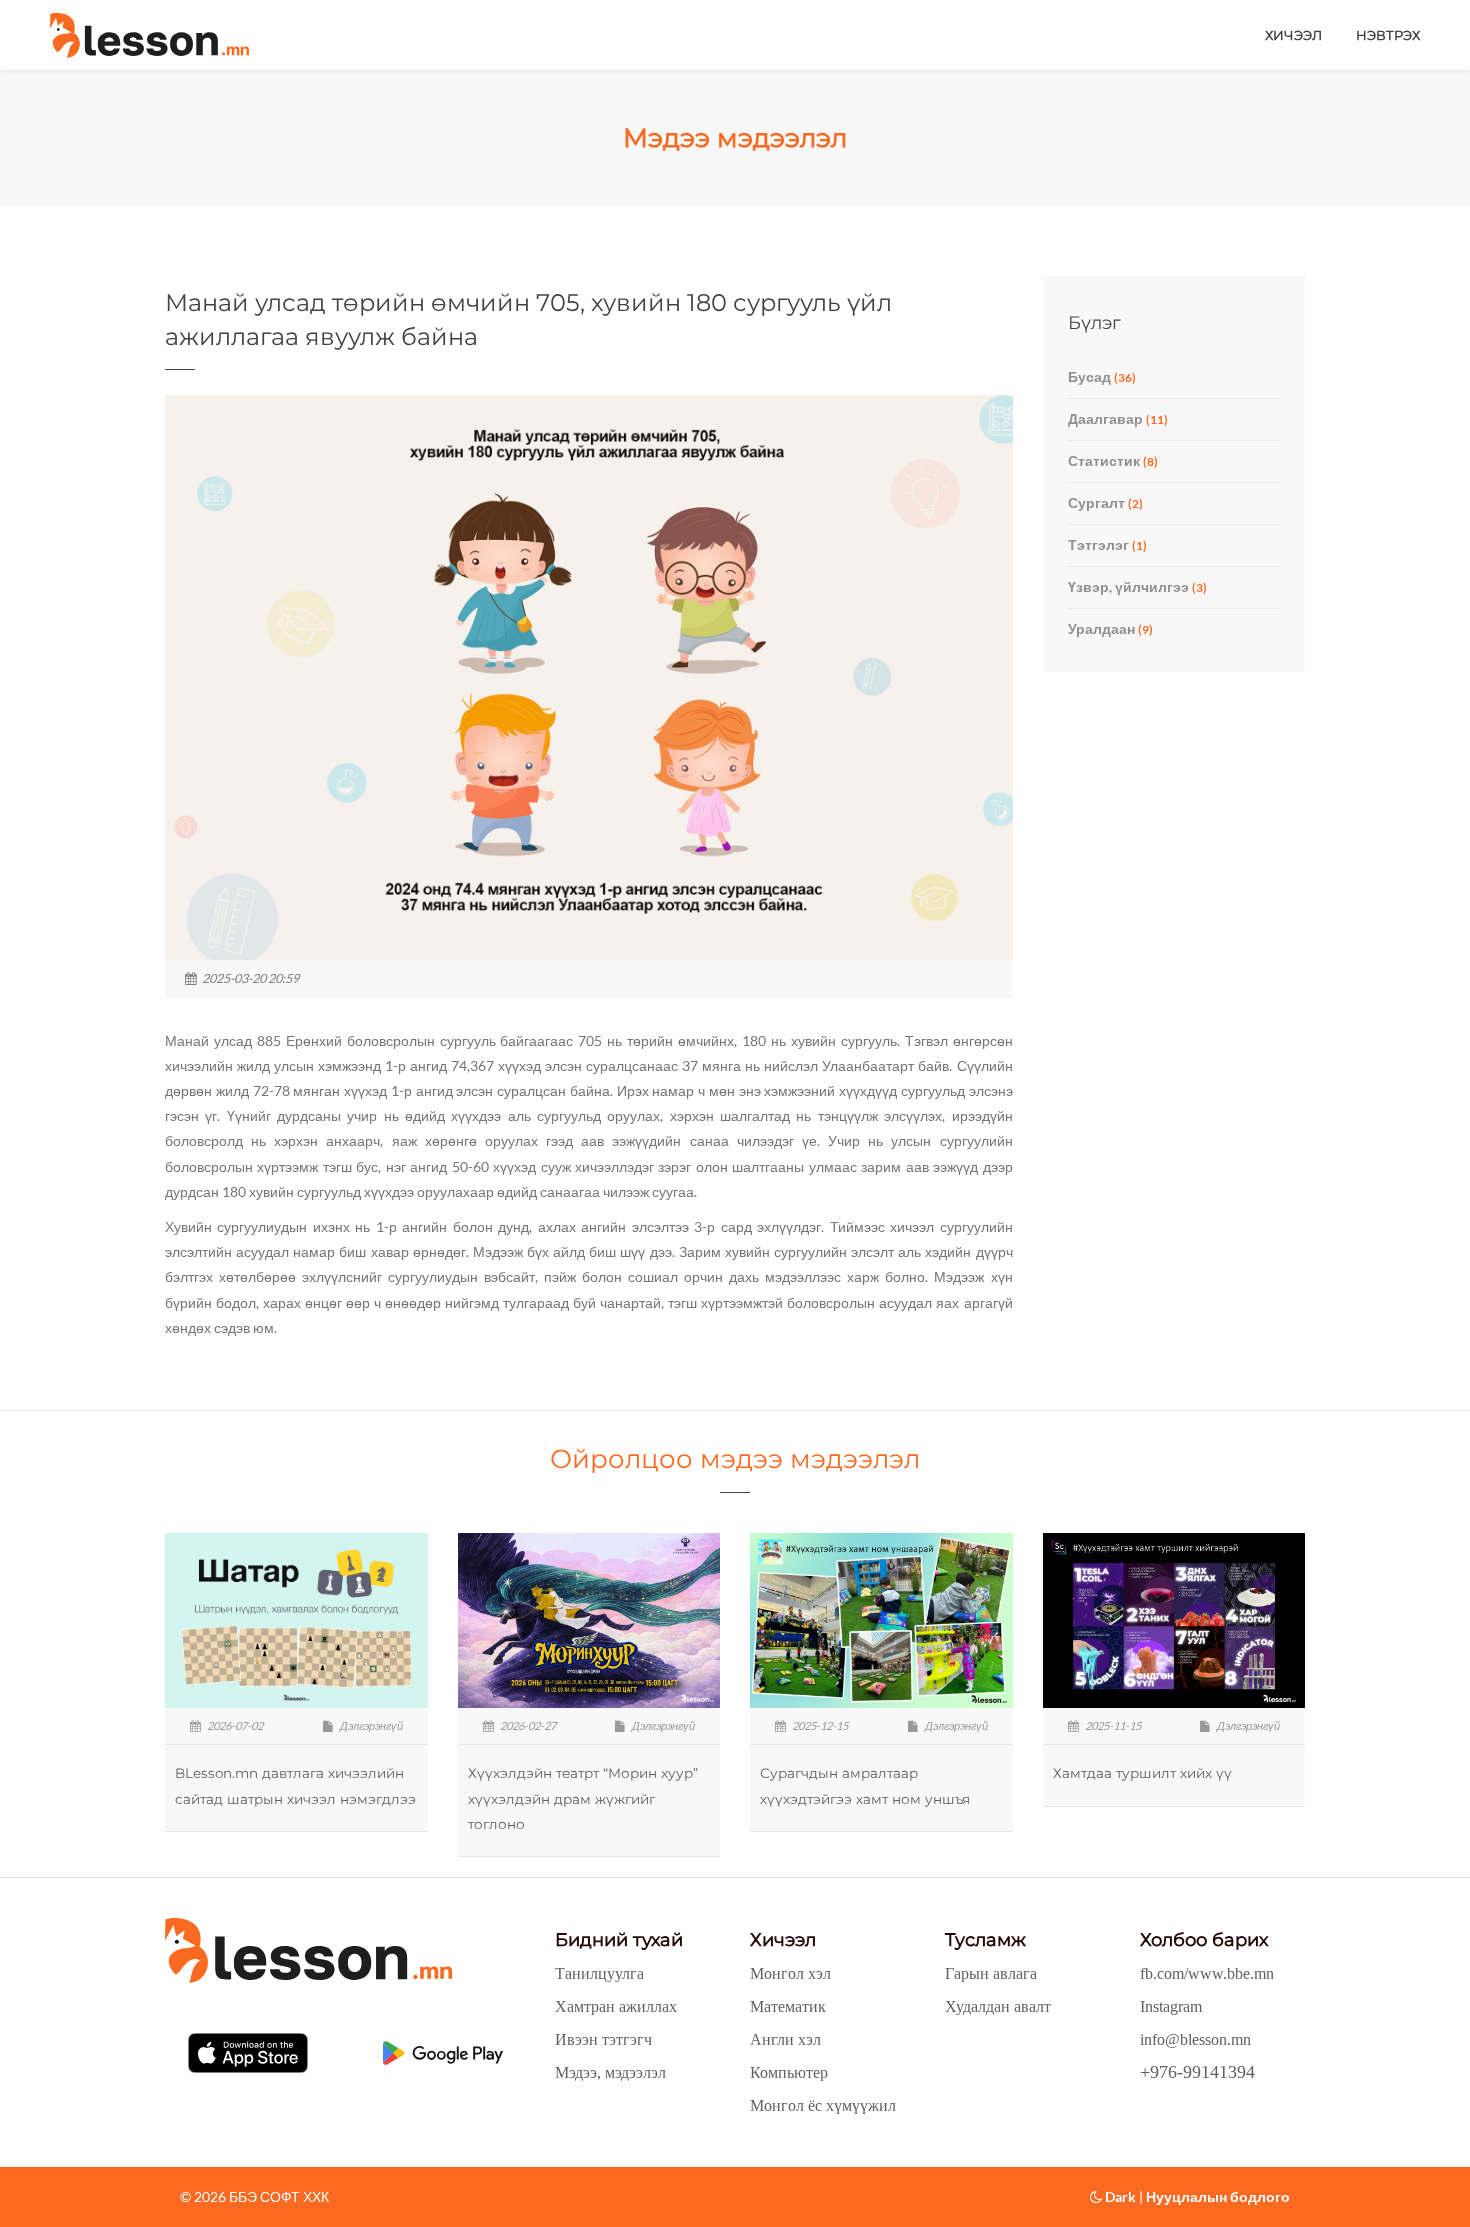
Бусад (1102, 376)
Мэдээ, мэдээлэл (610, 2072)
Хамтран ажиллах (616, 2006)
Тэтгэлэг (1107, 544)
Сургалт (1105, 502)
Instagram (1171, 2006)
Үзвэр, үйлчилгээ (1137, 586)
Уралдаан (1110, 628)
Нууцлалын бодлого (1218, 2196)
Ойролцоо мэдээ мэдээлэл (735, 1459)
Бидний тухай (619, 1940)
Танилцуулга (599, 1973)
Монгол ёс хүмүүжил (823, 2105)
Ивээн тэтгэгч (603, 2039)
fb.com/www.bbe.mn (1207, 1973)
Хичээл (1293, 35)
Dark (1119, 2196)
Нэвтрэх (1388, 35)
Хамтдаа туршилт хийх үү (1142, 1773)
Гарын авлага (991, 1973)
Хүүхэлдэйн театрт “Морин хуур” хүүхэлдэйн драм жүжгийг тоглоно (583, 1798)
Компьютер (789, 2072)
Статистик (1113, 460)
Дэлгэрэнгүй (370, 1725)
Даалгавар (1118, 418)
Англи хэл (785, 2039)
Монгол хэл (790, 1973)
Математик (788, 2006)
